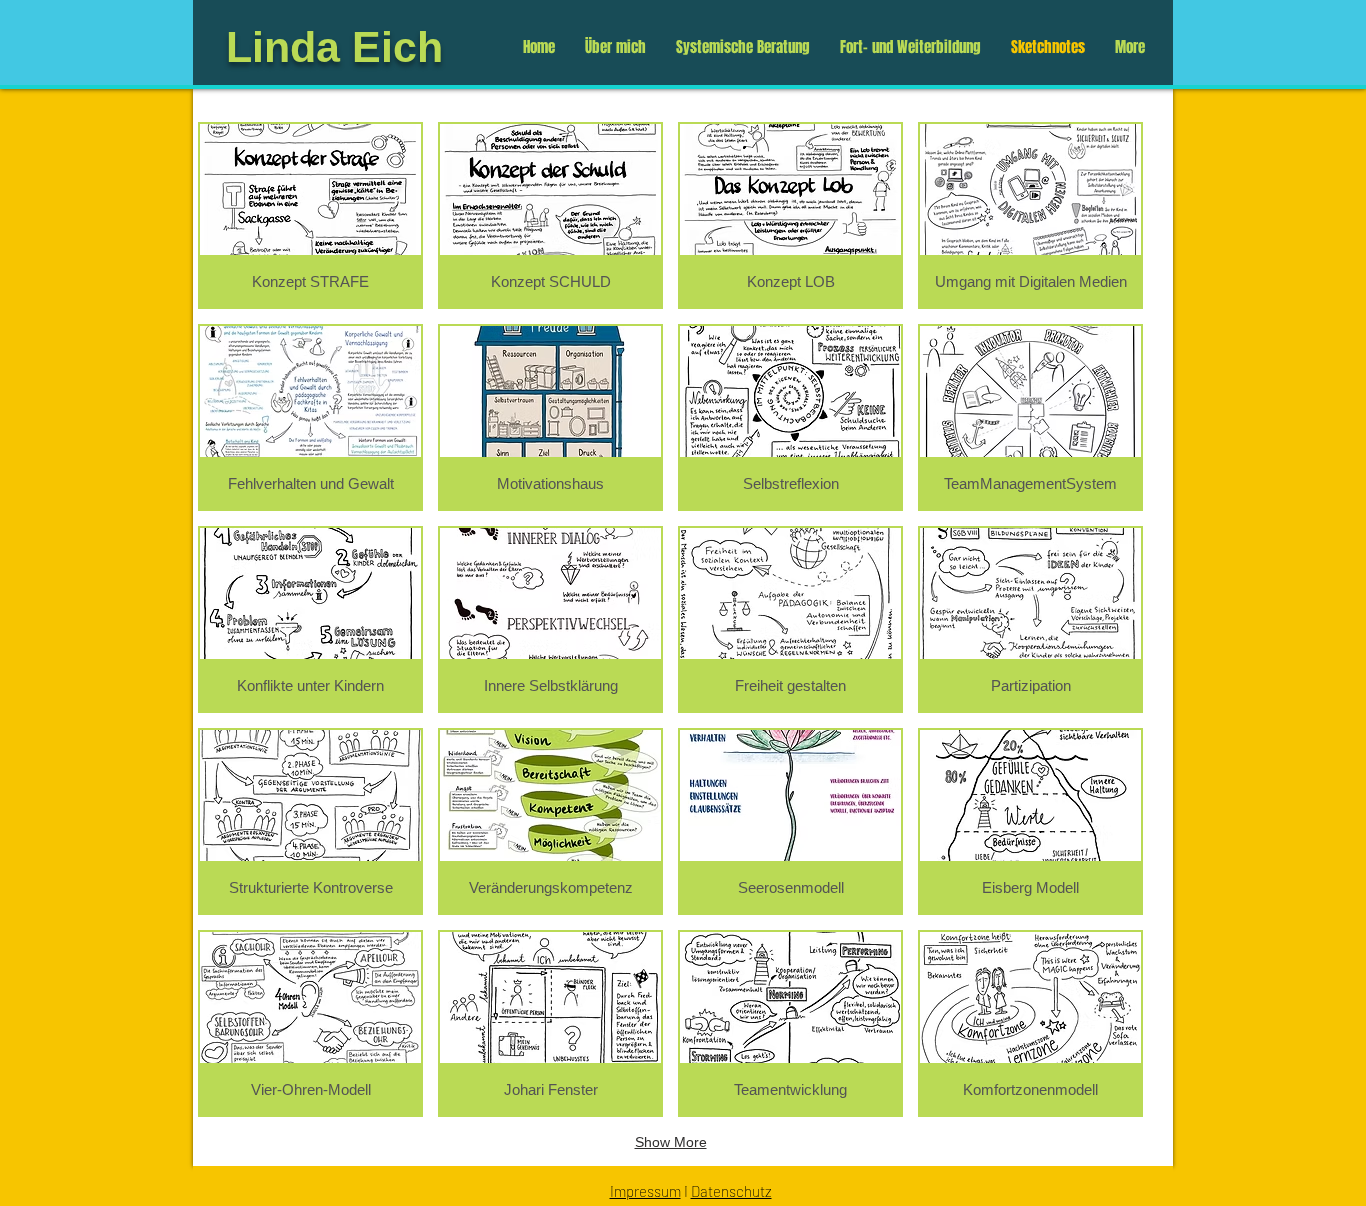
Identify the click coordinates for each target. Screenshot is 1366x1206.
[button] (310, 215)
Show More (671, 1142)
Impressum (645, 1191)
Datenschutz (731, 1191)
